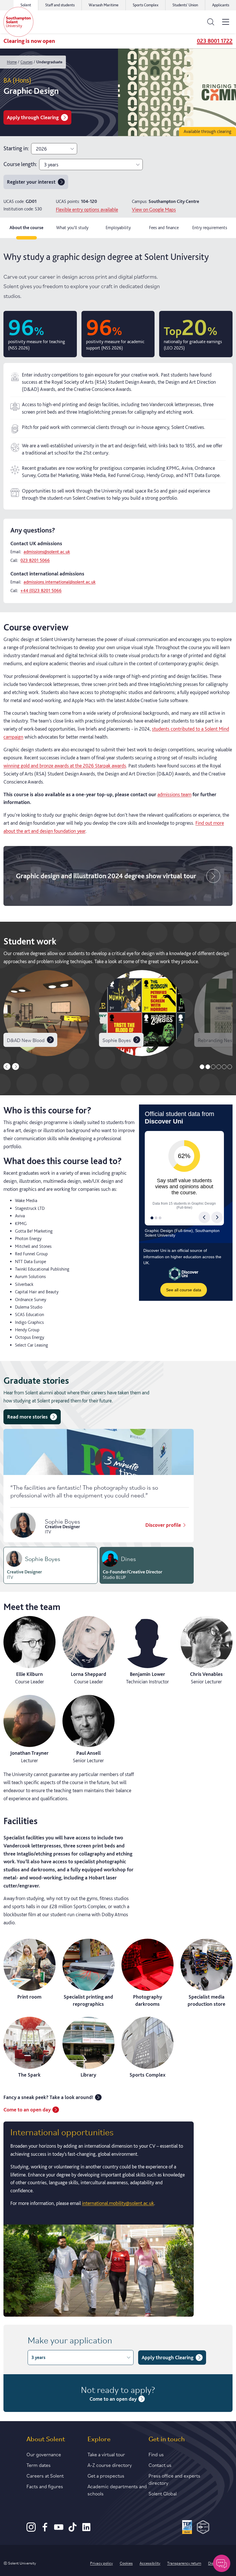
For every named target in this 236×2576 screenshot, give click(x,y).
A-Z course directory (110, 2465)
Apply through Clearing (33, 117)
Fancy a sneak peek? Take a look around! (48, 2097)
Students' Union (185, 5)
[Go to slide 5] (224, 1067)
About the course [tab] (26, 228)
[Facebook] (45, 2530)
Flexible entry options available (87, 209)
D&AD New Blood (26, 1040)
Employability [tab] (118, 228)
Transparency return (184, 2563)
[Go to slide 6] (230, 1067)
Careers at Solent (45, 2475)
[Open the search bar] (211, 22)
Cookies (126, 2563)
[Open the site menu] (226, 22)
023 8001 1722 (215, 41)
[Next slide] (16, 1066)
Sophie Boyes (117, 1040)
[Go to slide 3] (213, 1067)
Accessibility (150, 2563)
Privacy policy (101, 2563)
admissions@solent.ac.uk (47, 552)
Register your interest (31, 182)
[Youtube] (59, 2530)
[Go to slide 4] (219, 1067)
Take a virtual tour (106, 2454)
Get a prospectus (106, 2475)
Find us (156, 2454)
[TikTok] (73, 2530)
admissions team (174, 794)
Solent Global (163, 2493)
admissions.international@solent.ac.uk (60, 582)
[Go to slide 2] (208, 1067)
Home (12, 62)
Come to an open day (27, 2110)
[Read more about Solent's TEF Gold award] (187, 2528)
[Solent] (18, 22)
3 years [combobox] (51, 165)
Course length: (20, 164)
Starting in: (16, 148)
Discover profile (163, 1525)
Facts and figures (45, 2486)
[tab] (51, 1565)
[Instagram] (31, 2530)
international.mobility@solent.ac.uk (118, 2203)
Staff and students (60, 5)
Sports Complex (145, 5)
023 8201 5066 (35, 560)
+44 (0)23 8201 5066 (41, 591)
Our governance (44, 2454)
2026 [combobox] (41, 149)
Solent (26, 5)
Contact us (160, 2465)
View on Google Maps (154, 209)
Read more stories (27, 1417)
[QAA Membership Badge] (203, 2528)
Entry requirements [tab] (210, 228)
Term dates (39, 2465)
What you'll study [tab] (72, 228)
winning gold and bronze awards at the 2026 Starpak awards (65, 766)
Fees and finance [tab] (164, 228)
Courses (26, 62)
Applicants (221, 5)
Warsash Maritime (104, 5)
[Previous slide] (7, 1066)
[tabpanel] (118, 1282)
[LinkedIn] (86, 2530)
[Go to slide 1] (202, 1067)
